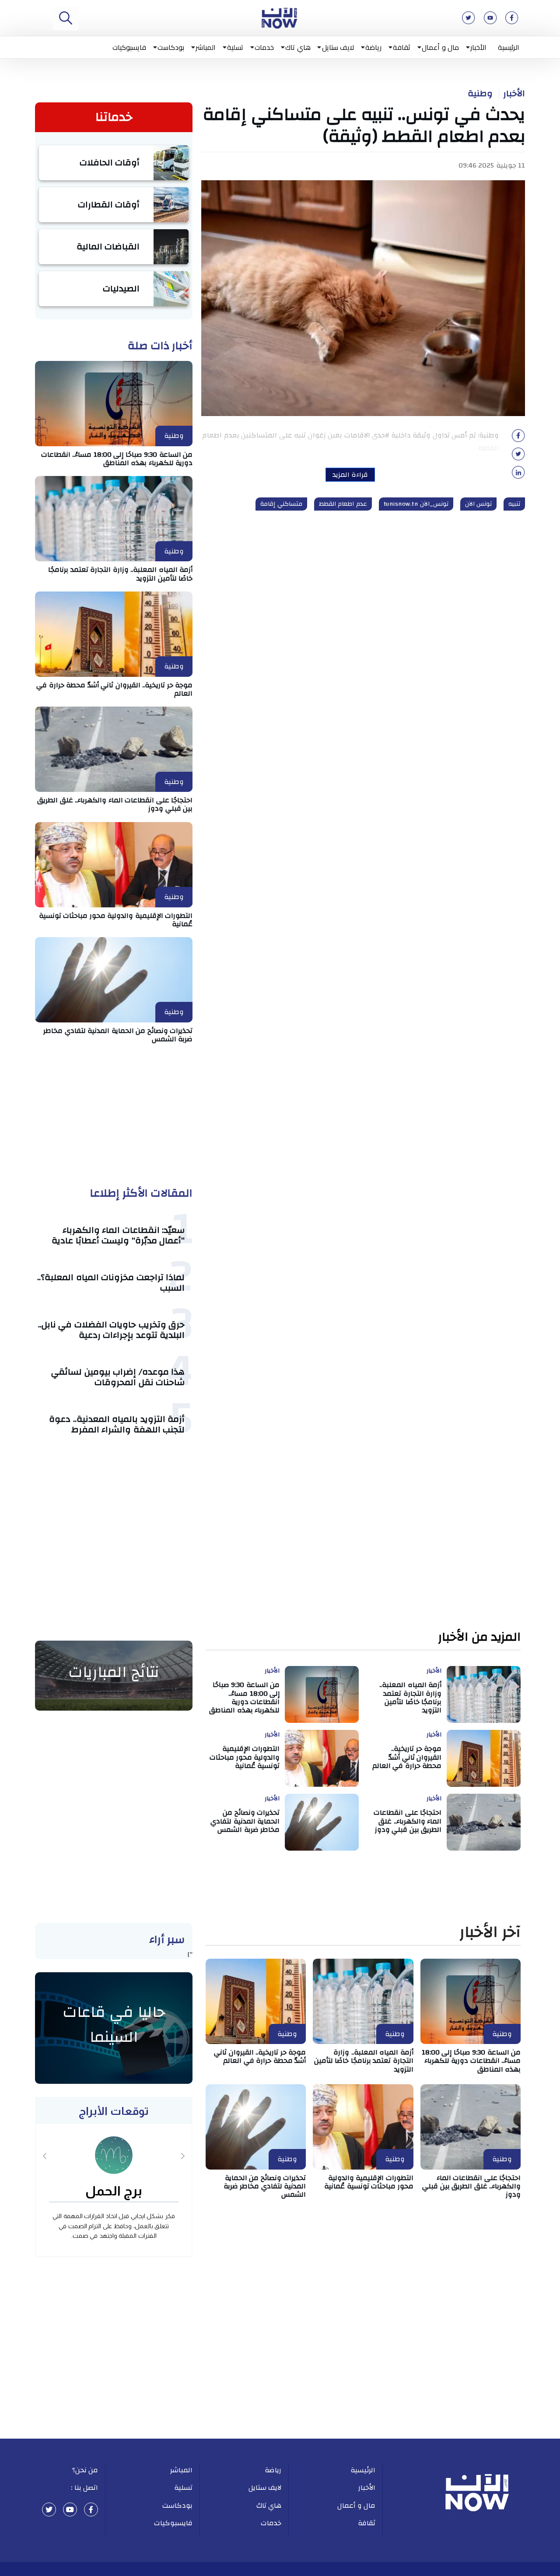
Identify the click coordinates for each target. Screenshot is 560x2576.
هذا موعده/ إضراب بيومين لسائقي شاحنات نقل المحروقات (118, 1377)
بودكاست (171, 47)
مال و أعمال (440, 47)
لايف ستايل (338, 47)
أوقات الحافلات (110, 163)
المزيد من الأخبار (479, 1637)
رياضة (373, 47)
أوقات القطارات (109, 205)
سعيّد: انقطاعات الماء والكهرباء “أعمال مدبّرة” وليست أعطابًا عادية (118, 1235)
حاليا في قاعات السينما (114, 2025)
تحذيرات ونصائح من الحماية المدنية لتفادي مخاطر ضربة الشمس (118, 1035)
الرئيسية (509, 47)
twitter (49, 2509)
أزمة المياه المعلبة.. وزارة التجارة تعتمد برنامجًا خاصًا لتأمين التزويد (120, 574)
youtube (70, 2509)
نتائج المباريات (114, 1672)
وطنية (480, 94)
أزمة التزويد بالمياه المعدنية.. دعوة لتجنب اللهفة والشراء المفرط (117, 1424)
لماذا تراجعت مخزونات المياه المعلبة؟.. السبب (111, 1283)
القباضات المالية (108, 247)
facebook (91, 2509)
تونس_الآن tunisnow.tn (416, 504)
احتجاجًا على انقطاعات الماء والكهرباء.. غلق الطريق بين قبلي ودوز (115, 804)
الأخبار (478, 47)
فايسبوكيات (129, 47)
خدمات (264, 47)
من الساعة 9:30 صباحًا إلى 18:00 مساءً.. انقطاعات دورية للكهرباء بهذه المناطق (117, 459)
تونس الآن (479, 504)
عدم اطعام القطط (343, 504)
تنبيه (514, 504)
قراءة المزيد (350, 475)
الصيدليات (121, 289)
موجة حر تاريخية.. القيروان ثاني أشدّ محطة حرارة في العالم (114, 689)
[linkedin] (518, 475)
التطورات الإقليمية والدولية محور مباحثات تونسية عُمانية (116, 920)
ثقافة (402, 47)
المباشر (206, 47)
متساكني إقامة (281, 504)
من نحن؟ (85, 2470)
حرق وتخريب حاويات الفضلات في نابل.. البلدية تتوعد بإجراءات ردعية (112, 1330)
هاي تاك (298, 47)
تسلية (235, 47)
